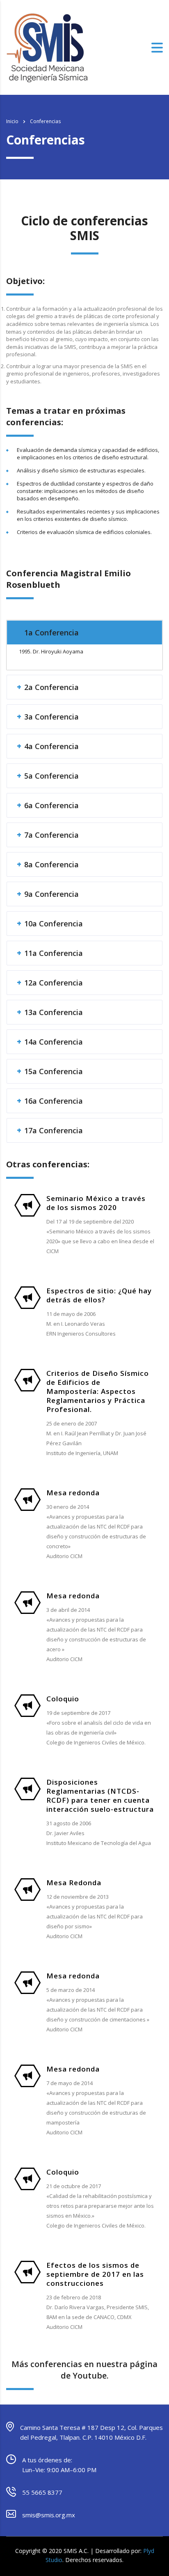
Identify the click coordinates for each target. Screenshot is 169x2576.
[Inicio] (47, 47)
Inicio (12, 121)
